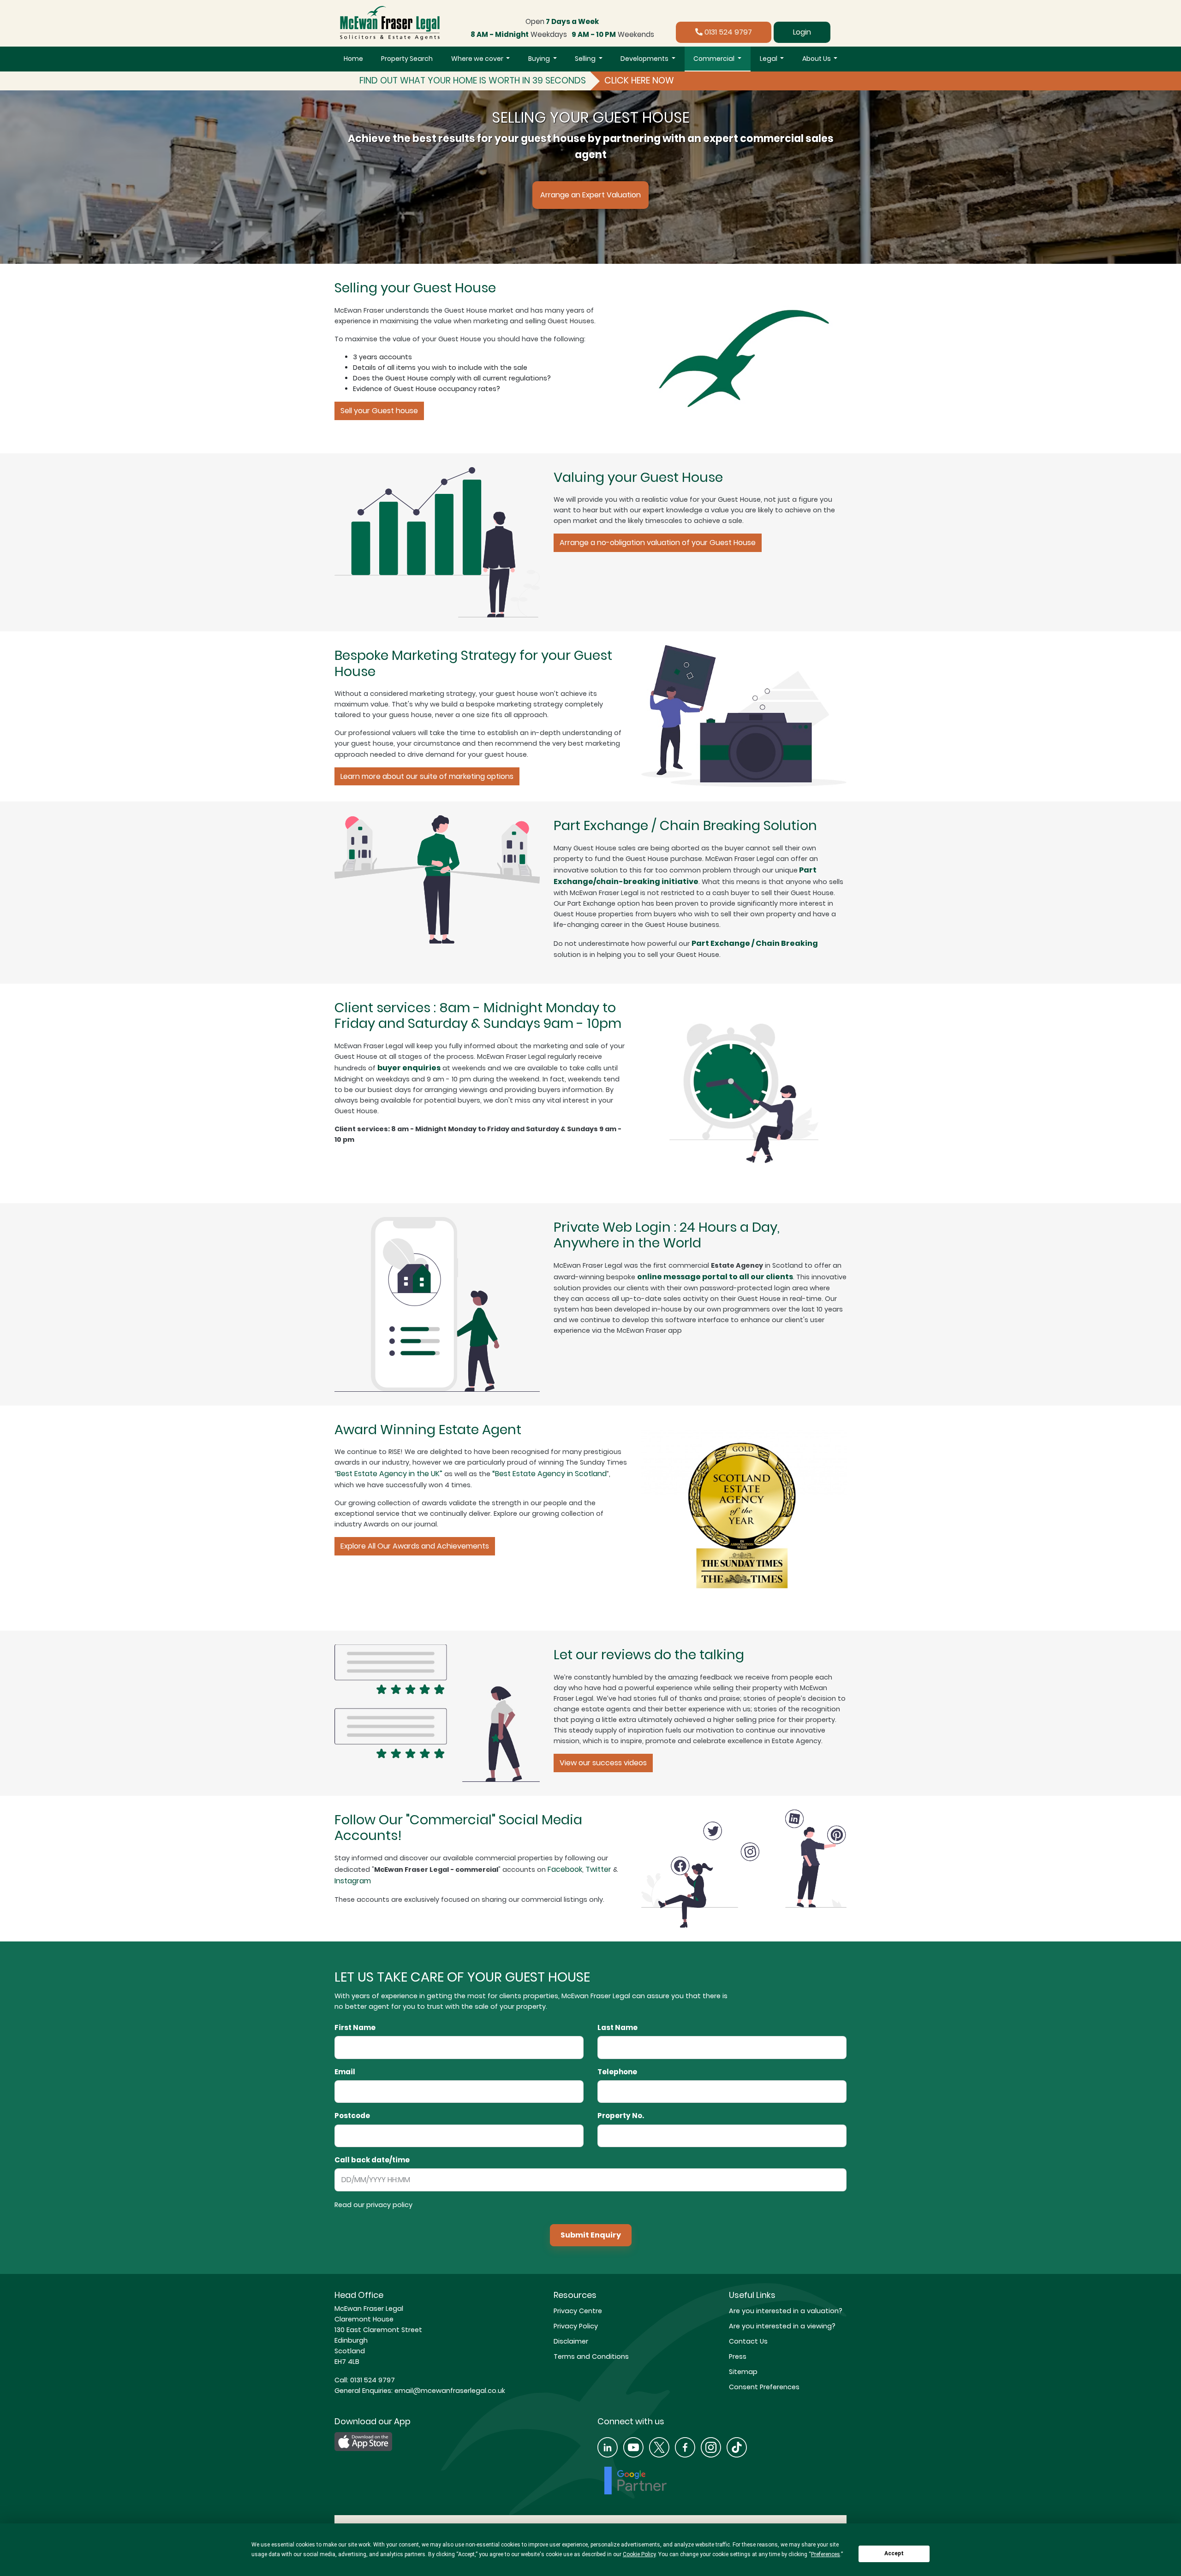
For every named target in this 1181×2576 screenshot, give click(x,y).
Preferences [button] (826, 2554)
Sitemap (743, 2372)
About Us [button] (817, 59)
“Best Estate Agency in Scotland (549, 1474)
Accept (894, 2553)
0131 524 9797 (727, 32)
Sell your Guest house (379, 411)
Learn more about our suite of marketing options (427, 776)
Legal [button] (769, 59)
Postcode (352, 2116)
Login (802, 32)
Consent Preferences (764, 2387)
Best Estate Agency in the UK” (390, 1474)
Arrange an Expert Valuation (590, 195)
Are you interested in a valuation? (786, 2311)
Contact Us (748, 2341)
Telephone (617, 2072)
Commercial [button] (715, 59)
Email (345, 2072)
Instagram (353, 1881)
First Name (355, 2028)
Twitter (598, 1869)
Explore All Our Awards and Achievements (415, 1546)
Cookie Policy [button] (639, 2554)
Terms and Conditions (591, 2356)
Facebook (565, 1869)
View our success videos (603, 1763)
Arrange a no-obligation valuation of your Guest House (658, 543)
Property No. (621, 2116)
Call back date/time (372, 2160)
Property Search (407, 59)
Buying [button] (540, 59)
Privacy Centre (578, 2311)
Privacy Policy (576, 2326)
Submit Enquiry (591, 2235)
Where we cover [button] (478, 59)
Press (738, 2356)
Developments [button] (645, 59)
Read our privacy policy (373, 2205)
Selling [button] (586, 59)
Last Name (617, 2028)
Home (353, 59)
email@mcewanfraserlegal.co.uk (449, 2391)
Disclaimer (571, 2341)
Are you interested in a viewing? (782, 2326)
